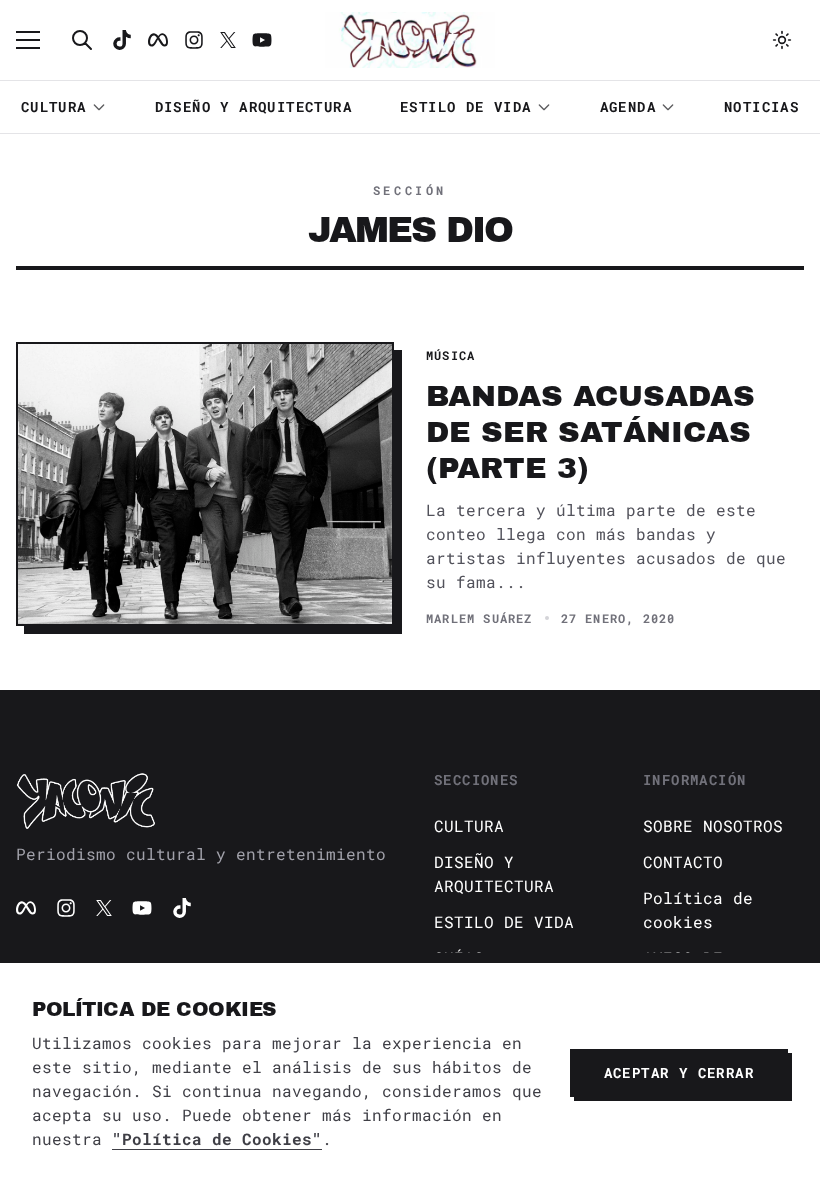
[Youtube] (262, 40)
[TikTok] (122, 40)
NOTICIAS (761, 106)
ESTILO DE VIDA (466, 106)
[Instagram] (194, 40)
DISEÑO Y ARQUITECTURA (253, 106)
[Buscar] (82, 40)
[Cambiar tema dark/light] (782, 40)
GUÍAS (459, 957)
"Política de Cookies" (217, 1138)
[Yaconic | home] (201, 800)
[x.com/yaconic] (228, 40)
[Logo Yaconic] (410, 40)
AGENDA (628, 106)
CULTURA (54, 106)
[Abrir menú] (38, 40)
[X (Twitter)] (104, 908)
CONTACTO (683, 861)
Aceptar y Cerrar (679, 1072)
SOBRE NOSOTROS (713, 825)
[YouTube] (142, 908)
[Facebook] (158, 40)
